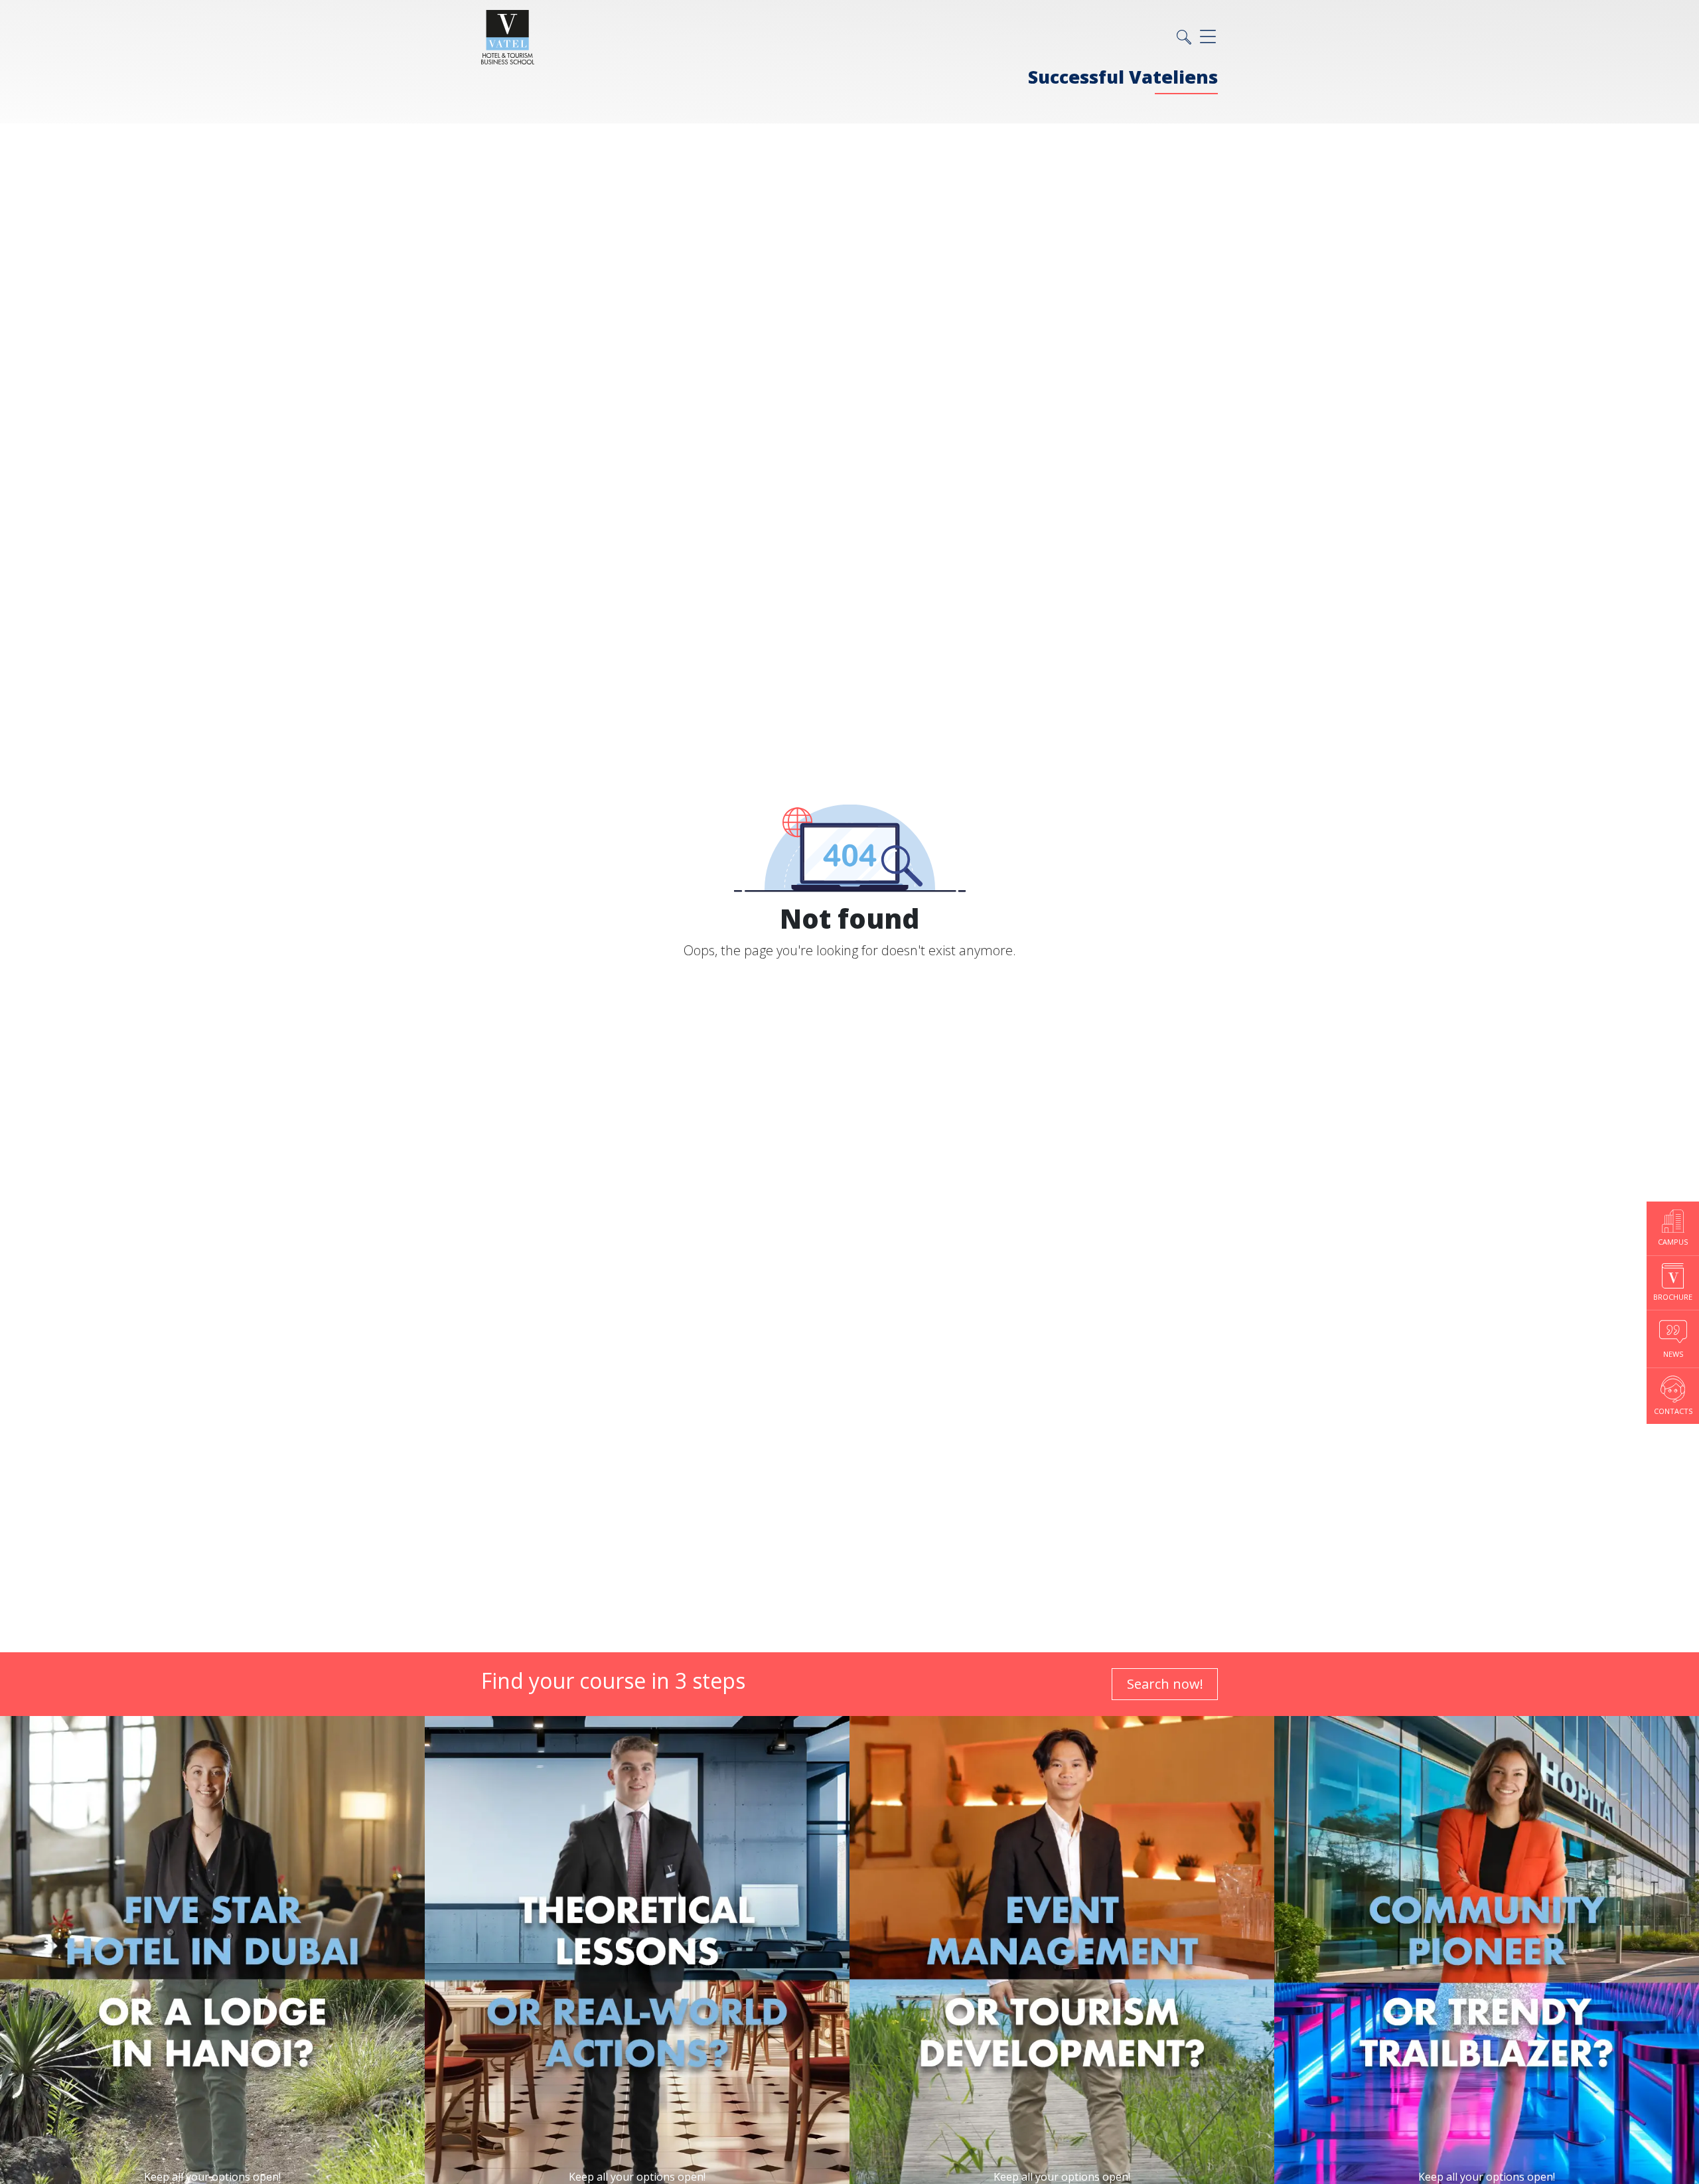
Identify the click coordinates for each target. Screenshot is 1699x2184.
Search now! (1165, 1684)
